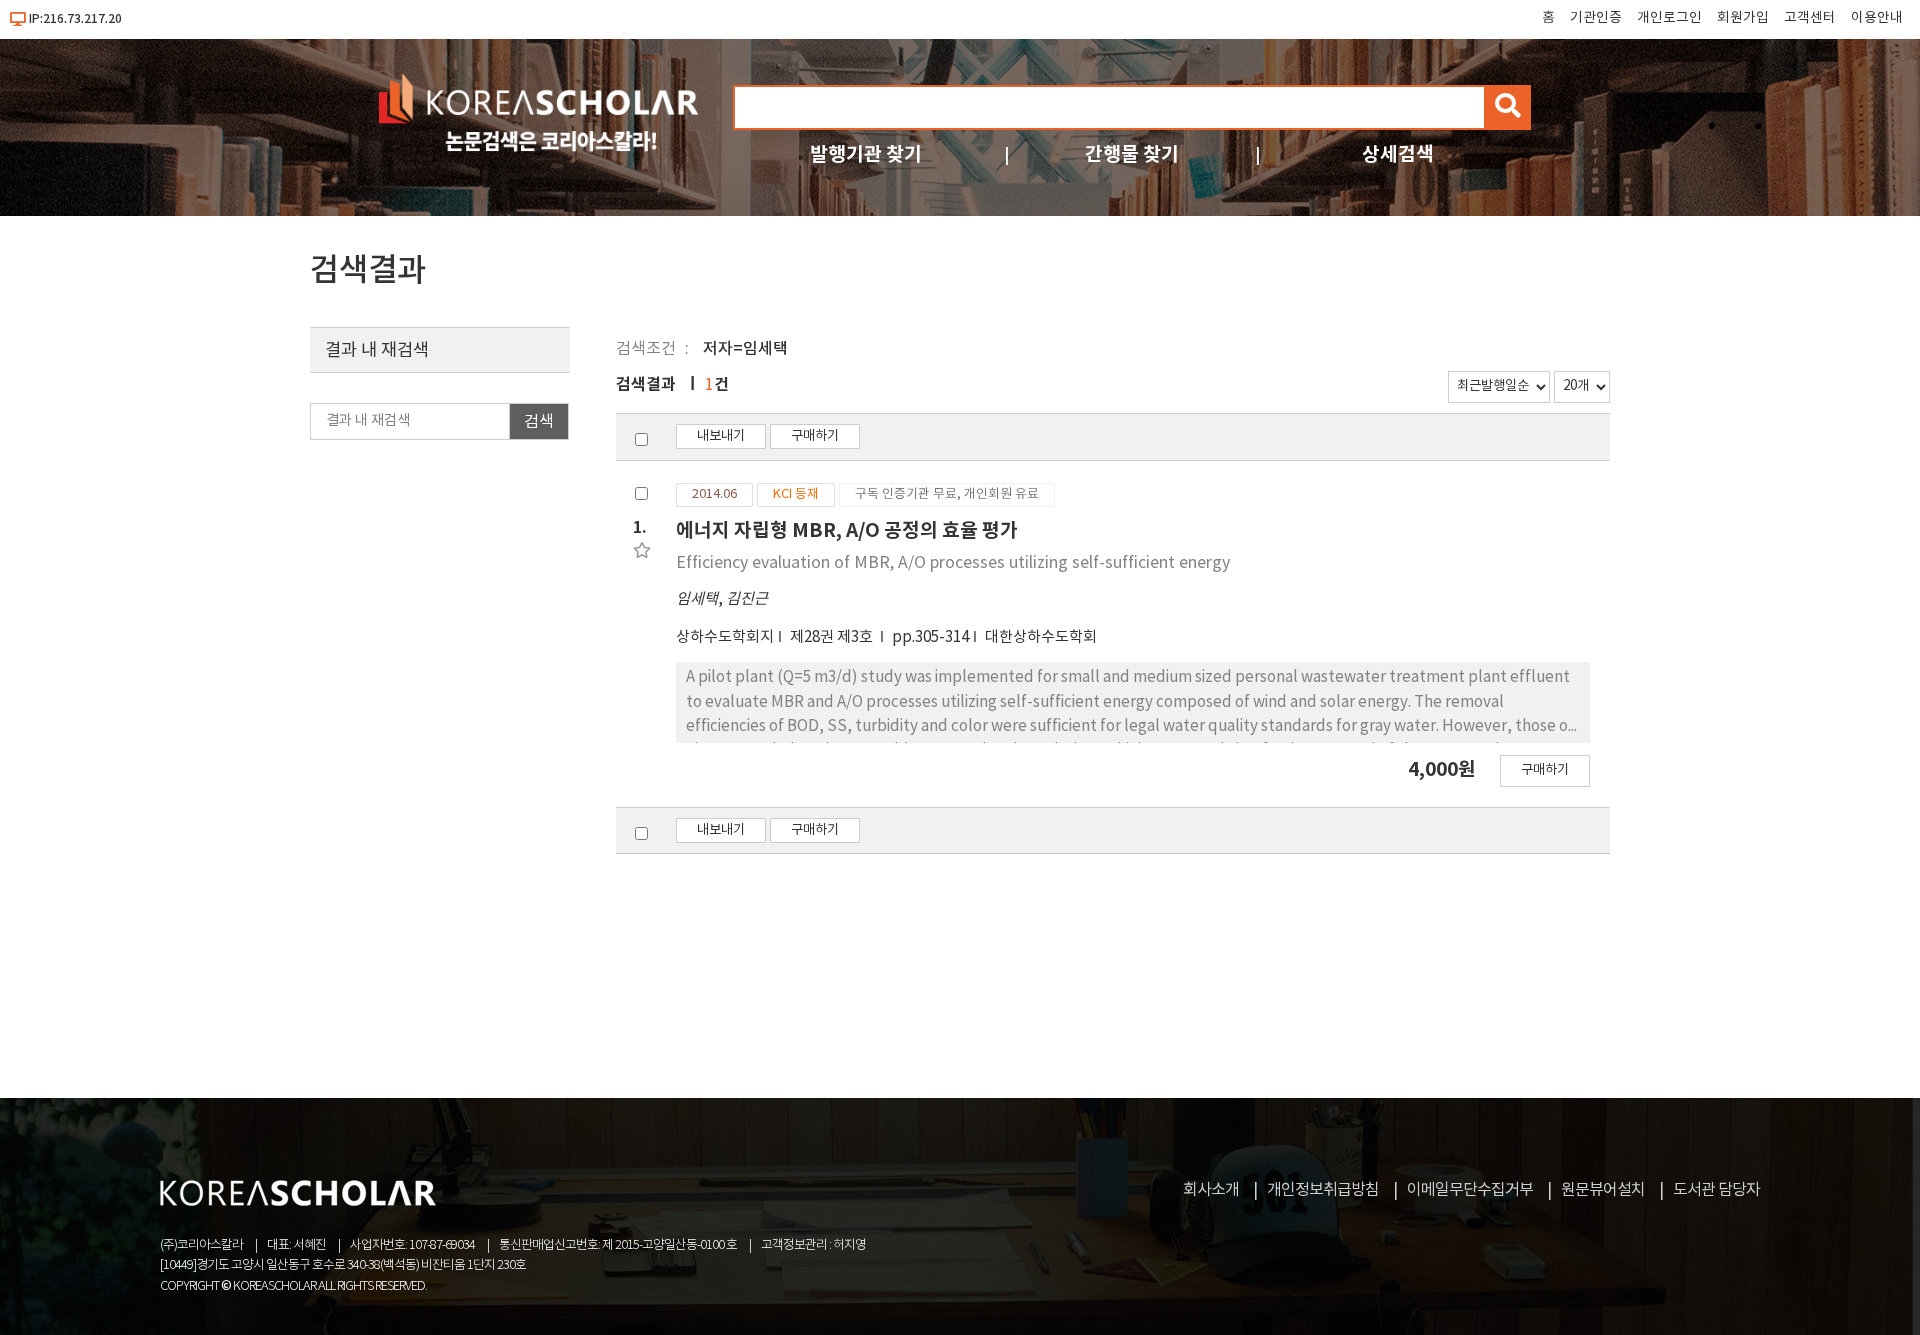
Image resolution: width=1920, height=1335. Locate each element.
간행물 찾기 (1132, 154)
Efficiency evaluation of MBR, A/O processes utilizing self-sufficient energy (953, 563)
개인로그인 (1669, 18)
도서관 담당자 (1716, 1190)
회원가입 (1743, 18)
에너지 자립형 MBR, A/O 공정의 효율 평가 (847, 530)
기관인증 (1596, 18)
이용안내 (1877, 18)
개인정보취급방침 (1323, 1190)
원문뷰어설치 (1603, 1190)
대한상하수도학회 (1041, 637)
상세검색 (1398, 154)
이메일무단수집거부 (1470, 1190)
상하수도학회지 (725, 637)
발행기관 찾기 (866, 154)
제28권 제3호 (833, 637)
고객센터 (1810, 18)
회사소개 (1211, 1190)
